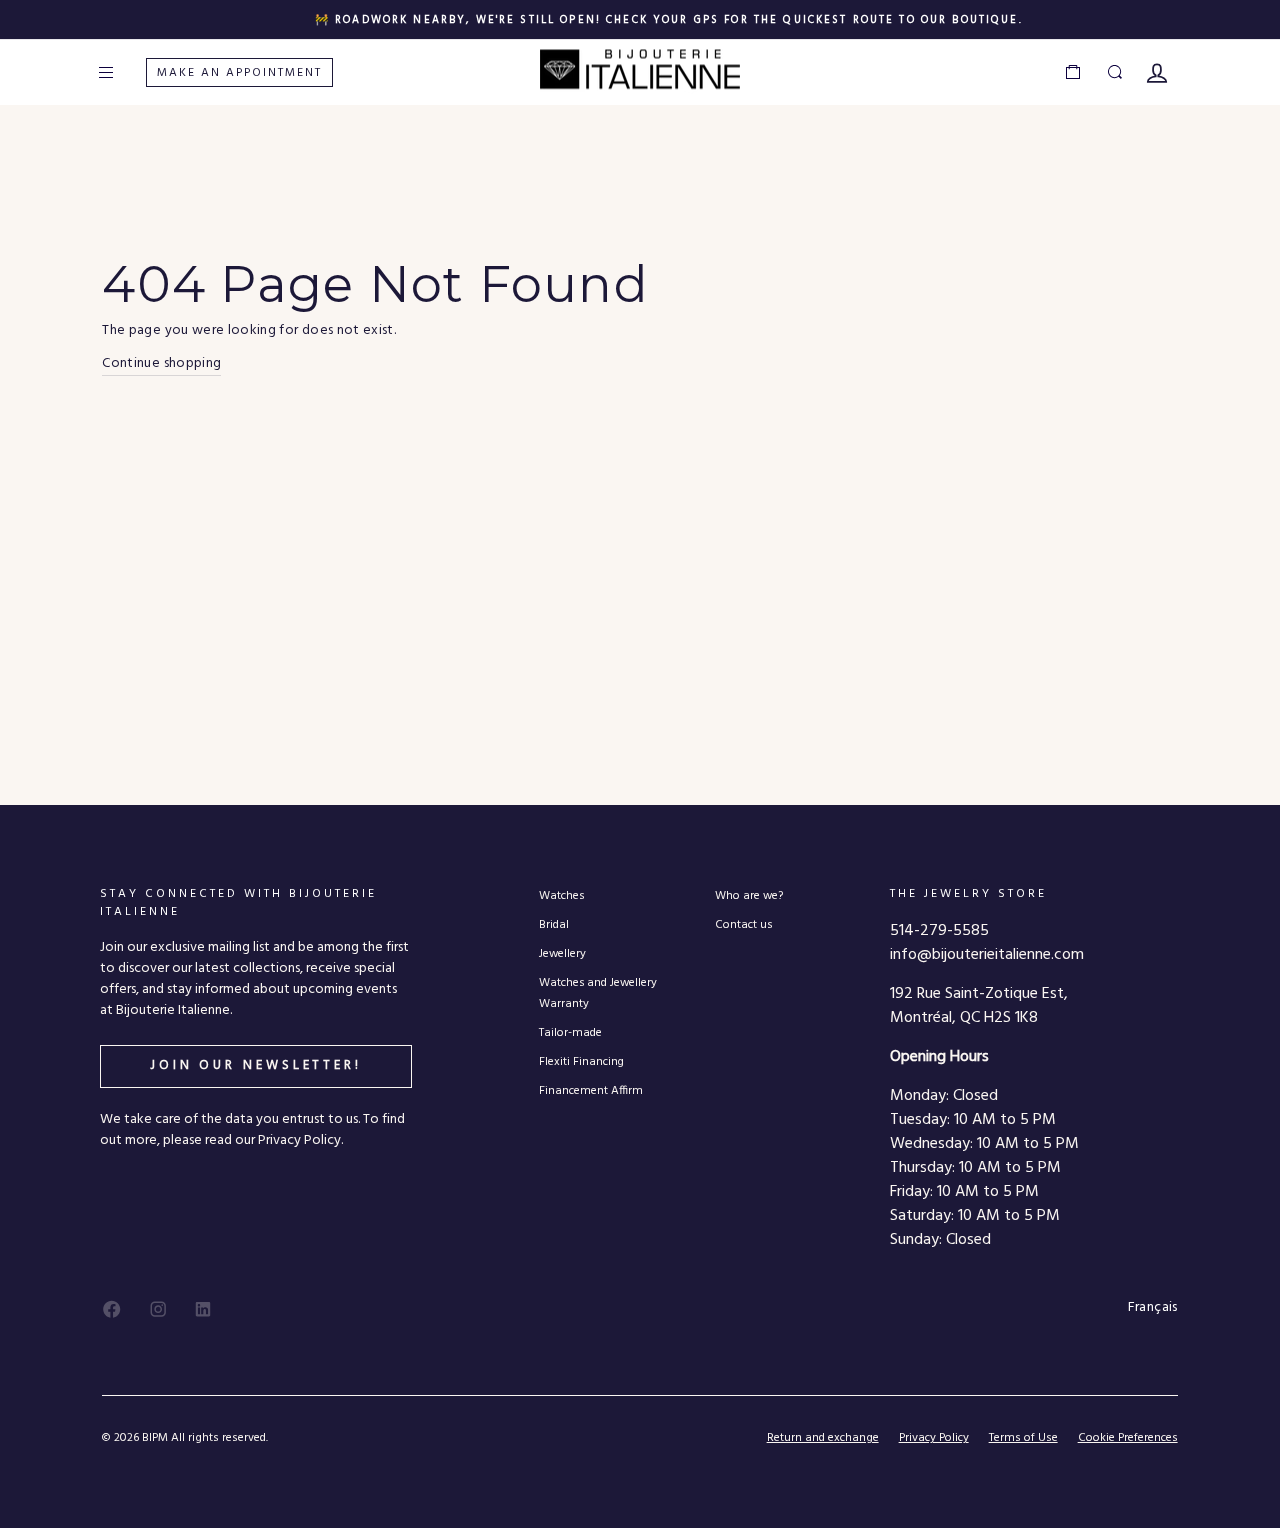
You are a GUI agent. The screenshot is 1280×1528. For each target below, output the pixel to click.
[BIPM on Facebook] (112, 1309)
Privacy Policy (934, 1438)
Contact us (743, 924)
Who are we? (749, 895)
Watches (561, 895)
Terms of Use (1023, 1438)
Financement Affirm (591, 1090)
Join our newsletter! (256, 1065)
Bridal (554, 924)
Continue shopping (161, 364)
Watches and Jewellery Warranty (598, 993)
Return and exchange (823, 1438)
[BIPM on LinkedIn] (203, 1309)
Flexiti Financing (581, 1061)
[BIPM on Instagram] (158, 1309)
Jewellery (562, 953)
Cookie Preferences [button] (1128, 1438)
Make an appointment (239, 73)
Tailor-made (570, 1032)
